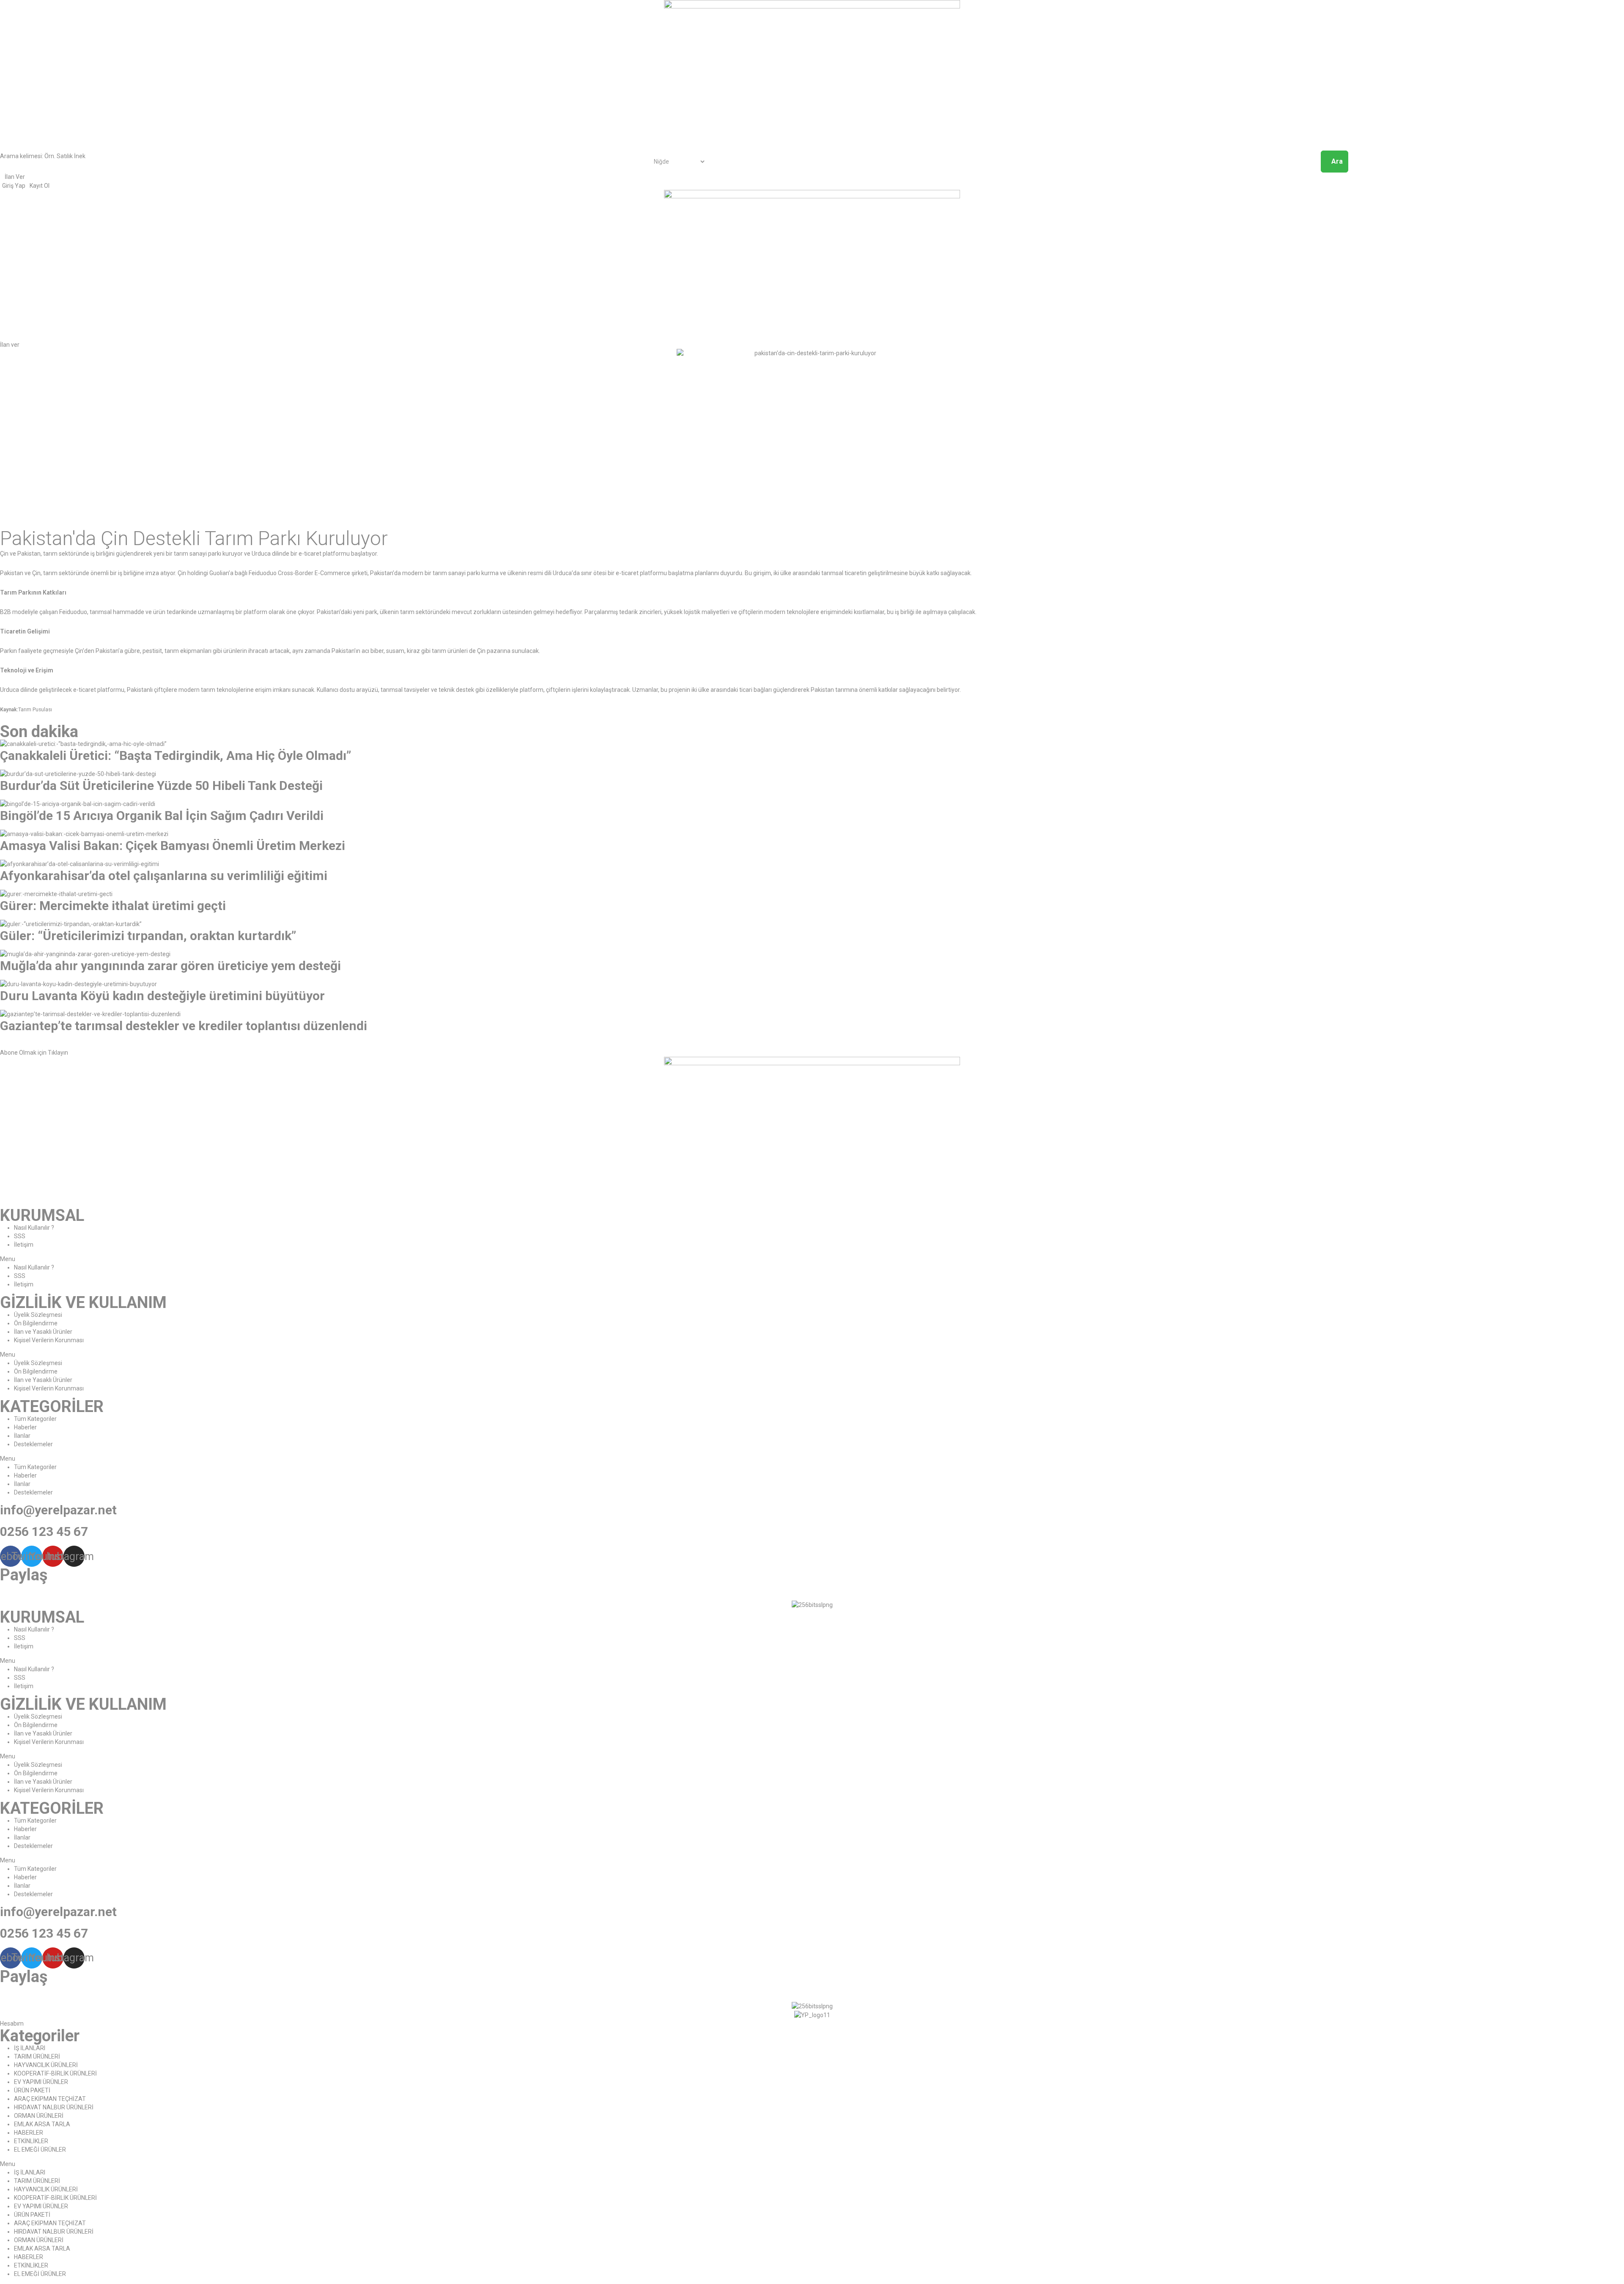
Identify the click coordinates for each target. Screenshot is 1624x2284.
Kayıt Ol (40, 186)
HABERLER (29, 2133)
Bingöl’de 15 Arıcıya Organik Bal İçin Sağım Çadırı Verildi (162, 816)
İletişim (24, 1245)
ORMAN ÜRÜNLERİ (39, 2116)
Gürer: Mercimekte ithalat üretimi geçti (113, 906)
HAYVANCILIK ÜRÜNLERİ (46, 2065)
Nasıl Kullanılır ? (34, 1228)
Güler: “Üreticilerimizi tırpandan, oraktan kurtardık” (148, 936)
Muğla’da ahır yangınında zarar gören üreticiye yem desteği (170, 966)
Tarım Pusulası (35, 710)
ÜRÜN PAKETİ (32, 2090)
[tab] (812, 1048)
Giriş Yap (14, 186)
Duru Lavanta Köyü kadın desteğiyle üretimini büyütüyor (162, 996)
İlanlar (22, 1436)
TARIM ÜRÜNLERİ (37, 2056)
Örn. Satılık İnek (65, 156)
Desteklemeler (33, 1444)
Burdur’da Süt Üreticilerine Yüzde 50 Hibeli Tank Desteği (161, 786)
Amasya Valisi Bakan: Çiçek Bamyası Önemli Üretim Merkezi (173, 846)
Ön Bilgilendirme (36, 1323)
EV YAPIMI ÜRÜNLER (41, 2082)
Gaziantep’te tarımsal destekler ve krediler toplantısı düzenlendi (184, 1026)
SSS (20, 1236)
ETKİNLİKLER (31, 2141)
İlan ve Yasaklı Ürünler (43, 1332)
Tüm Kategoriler (35, 1419)
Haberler (25, 1427)
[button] (10, 345)
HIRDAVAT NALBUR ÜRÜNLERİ (54, 2107)
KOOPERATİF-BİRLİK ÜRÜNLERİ (55, 2073)
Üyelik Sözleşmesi (38, 1315)
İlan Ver (15, 177)
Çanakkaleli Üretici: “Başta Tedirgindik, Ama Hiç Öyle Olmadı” (176, 755)
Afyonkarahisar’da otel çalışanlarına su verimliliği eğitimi (164, 876)
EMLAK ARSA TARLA (42, 2124)
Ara (1337, 161)
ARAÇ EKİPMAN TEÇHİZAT (50, 2099)
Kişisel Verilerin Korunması (49, 1340)
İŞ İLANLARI (30, 2048)
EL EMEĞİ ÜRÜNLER (40, 2150)
